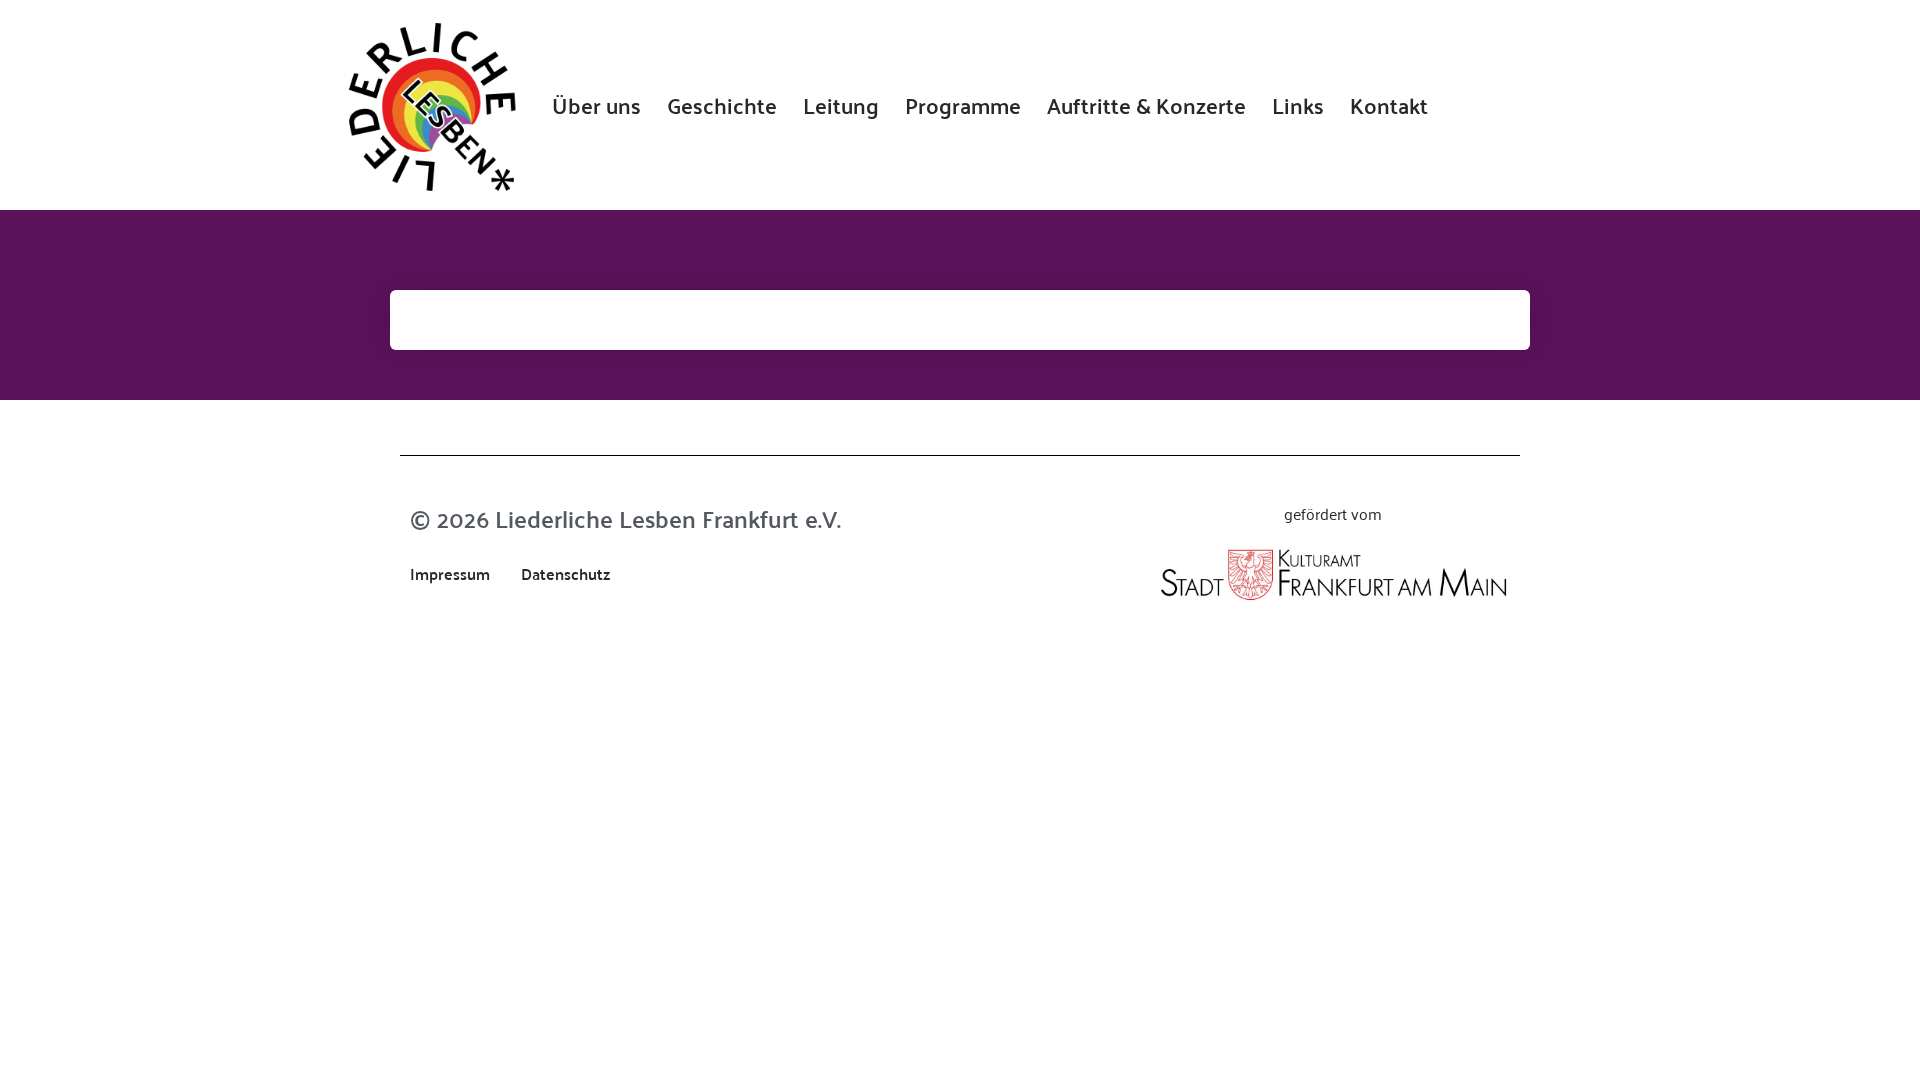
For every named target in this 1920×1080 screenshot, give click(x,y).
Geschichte (722, 105)
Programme (963, 105)
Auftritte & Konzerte (1146, 105)
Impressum (450, 573)
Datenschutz (565, 573)
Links (1298, 105)
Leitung (841, 105)
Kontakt (1389, 105)
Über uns (596, 105)
